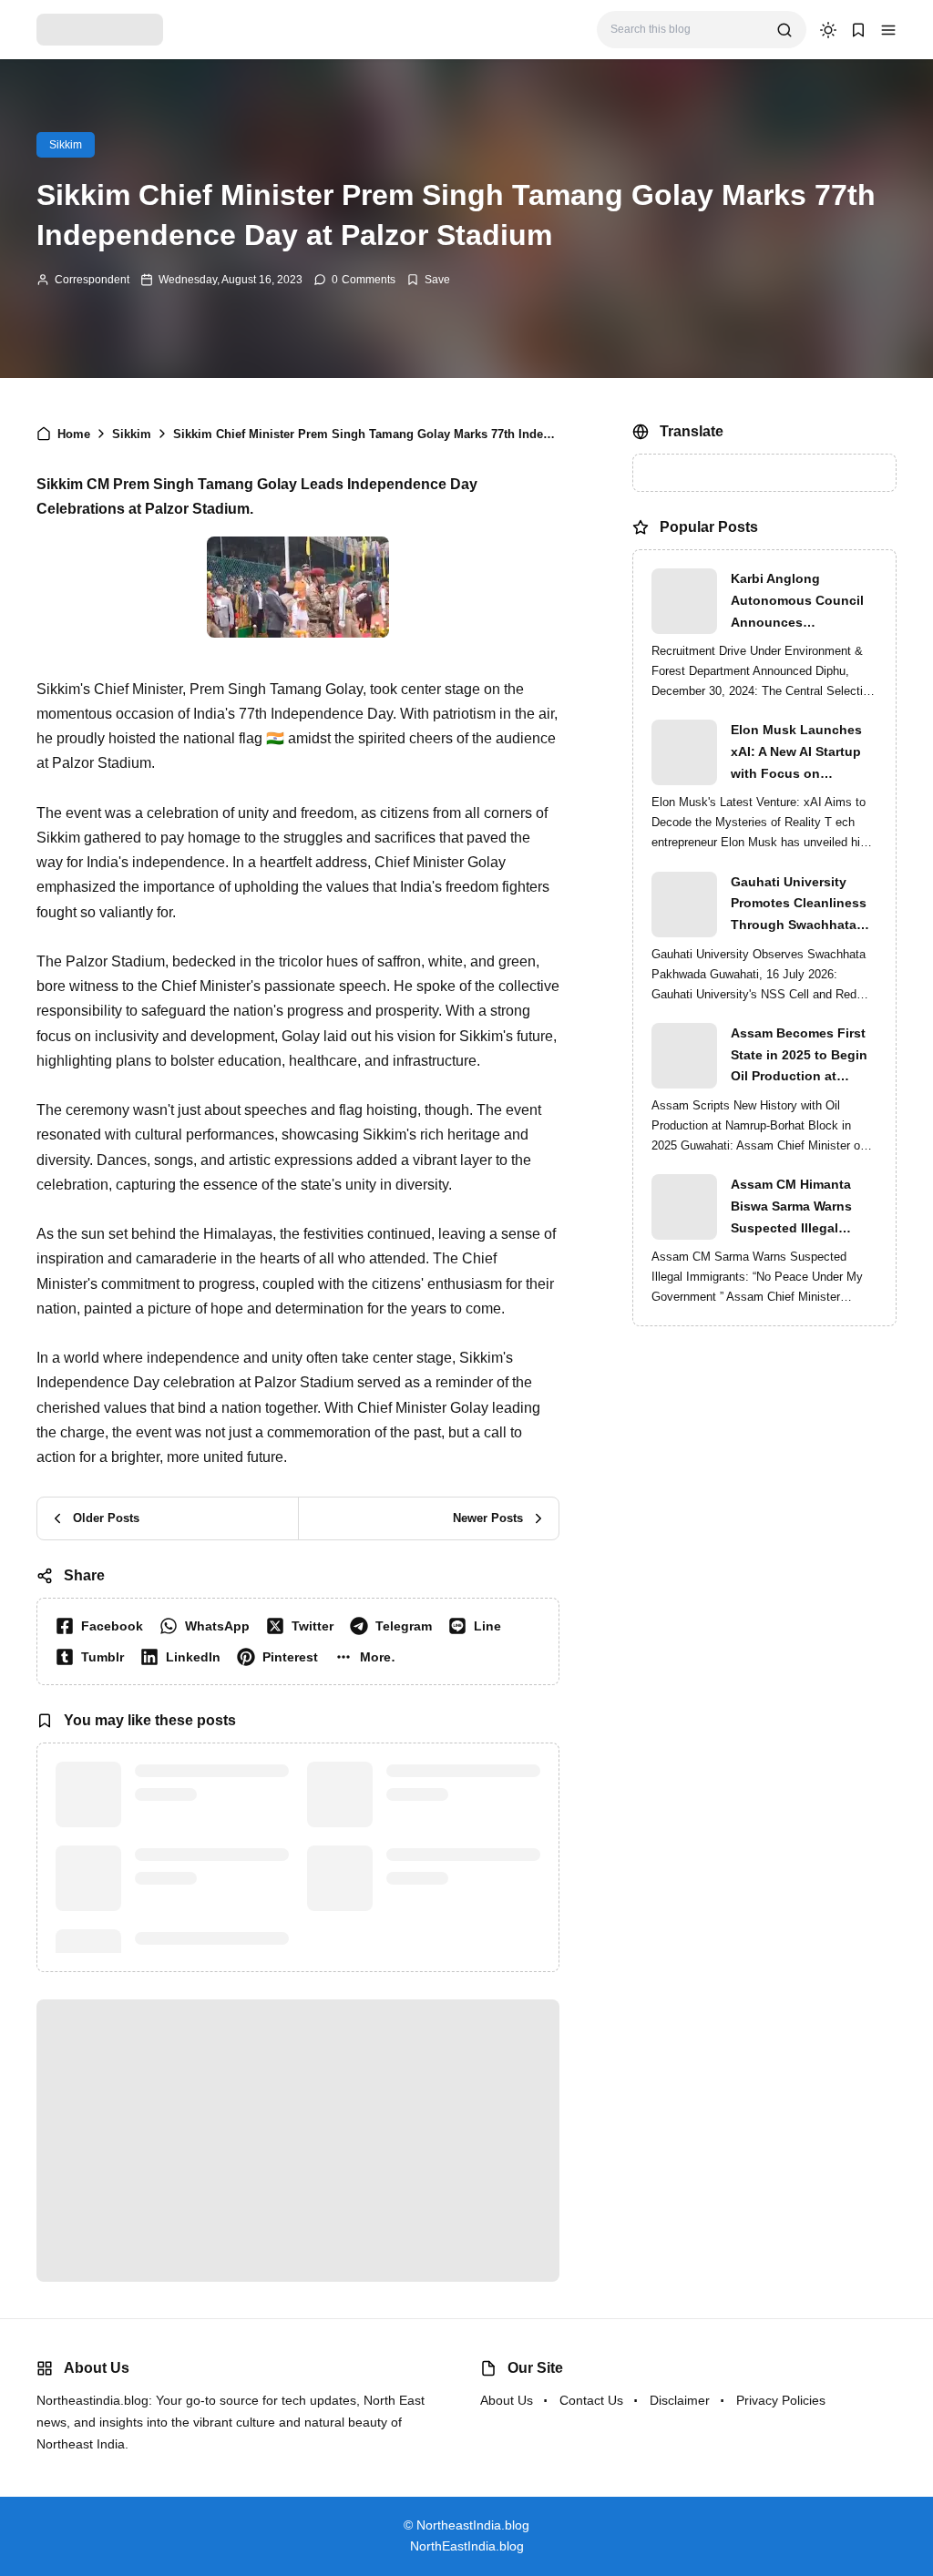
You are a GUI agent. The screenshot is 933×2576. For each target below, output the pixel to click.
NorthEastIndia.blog (467, 2546)
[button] (888, 30)
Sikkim (66, 145)
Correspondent (92, 280)
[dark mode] (828, 30)
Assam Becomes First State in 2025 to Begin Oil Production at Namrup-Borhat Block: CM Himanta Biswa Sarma (800, 1057)
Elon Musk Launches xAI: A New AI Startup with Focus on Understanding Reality (800, 753)
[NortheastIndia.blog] (100, 29)
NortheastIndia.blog (473, 2525)
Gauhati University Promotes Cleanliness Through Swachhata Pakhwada (799, 905)
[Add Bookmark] (428, 280)
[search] (784, 30)
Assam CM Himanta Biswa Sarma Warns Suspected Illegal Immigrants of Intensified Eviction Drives (791, 1208)
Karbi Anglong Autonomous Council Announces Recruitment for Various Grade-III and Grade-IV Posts (804, 602)
